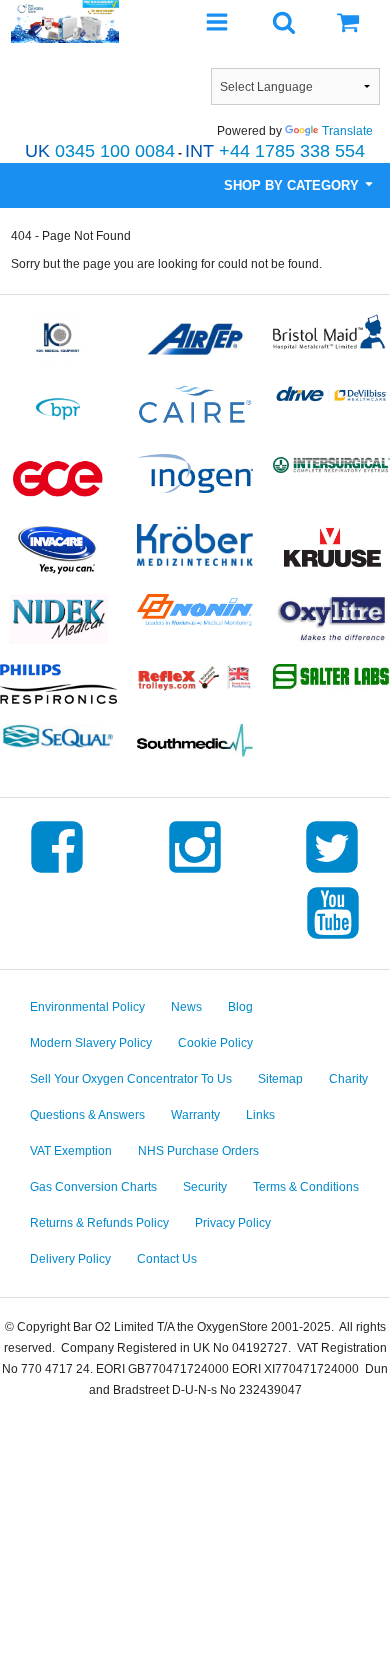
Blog (240, 1007)
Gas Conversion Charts (93, 1187)
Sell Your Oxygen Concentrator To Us (131, 1079)
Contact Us (167, 1259)
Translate (347, 131)
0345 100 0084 (100, 151)
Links (260, 1115)
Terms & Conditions (306, 1187)
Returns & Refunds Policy (99, 1223)
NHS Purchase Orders (198, 1151)
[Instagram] (195, 873)
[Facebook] (57, 873)
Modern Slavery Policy (91, 1043)
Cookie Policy (215, 1043)
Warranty (195, 1115)
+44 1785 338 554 (275, 151)
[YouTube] (333, 939)
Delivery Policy (70, 1259)
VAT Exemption (71, 1151)
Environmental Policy (87, 1007)
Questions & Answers (87, 1115)
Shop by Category (293, 185)
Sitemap (280, 1079)
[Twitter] (332, 873)
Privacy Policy (233, 1223)
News (186, 1007)
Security (205, 1187)
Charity (348, 1079)
